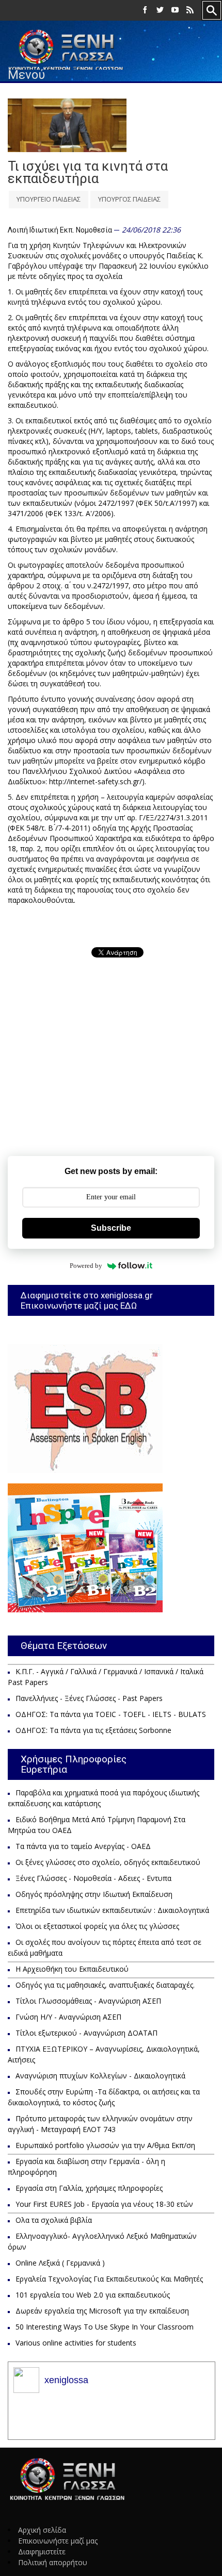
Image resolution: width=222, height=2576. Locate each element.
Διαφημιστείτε (42, 2552)
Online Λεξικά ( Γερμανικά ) (60, 2263)
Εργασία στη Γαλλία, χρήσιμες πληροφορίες (89, 2188)
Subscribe (111, 1228)
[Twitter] (160, 10)
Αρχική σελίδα (42, 2530)
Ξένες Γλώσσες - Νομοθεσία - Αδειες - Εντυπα (93, 1878)
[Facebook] (145, 10)
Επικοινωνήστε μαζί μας (58, 2541)
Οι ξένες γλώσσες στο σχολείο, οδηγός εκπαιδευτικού (108, 1862)
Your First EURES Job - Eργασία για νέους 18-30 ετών (104, 2204)
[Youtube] (175, 10)
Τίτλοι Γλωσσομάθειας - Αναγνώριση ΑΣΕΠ (88, 2001)
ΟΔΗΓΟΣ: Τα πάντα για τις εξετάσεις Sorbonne (93, 1730)
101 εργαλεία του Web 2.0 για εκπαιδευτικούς (93, 2295)
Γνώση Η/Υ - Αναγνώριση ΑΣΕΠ (68, 2017)
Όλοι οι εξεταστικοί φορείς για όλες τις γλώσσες (97, 1926)
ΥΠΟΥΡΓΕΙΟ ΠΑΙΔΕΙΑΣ (49, 199)
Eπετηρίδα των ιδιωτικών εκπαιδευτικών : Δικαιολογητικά (112, 1910)
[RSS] (190, 10)
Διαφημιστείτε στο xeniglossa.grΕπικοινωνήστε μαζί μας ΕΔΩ (87, 1300)
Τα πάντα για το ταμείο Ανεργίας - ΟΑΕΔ (83, 1846)
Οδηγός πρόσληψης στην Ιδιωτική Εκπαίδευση (94, 1894)
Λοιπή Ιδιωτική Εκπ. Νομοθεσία (60, 230)
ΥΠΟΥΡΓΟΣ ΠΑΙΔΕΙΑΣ (129, 199)
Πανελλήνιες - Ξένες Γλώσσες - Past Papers (89, 1698)
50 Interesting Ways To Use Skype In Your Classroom (105, 2327)
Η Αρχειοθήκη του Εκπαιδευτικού (72, 1969)
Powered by (86, 1266)
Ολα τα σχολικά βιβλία (54, 2220)
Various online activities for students (76, 2343)
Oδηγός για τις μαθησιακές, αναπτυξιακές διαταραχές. (105, 1985)
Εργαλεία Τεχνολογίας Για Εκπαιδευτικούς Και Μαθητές (109, 2279)
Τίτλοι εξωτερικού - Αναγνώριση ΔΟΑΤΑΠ (86, 2033)
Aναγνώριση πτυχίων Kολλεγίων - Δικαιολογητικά (100, 2076)
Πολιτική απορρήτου (53, 2562)
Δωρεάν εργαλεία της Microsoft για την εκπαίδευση (102, 2311)
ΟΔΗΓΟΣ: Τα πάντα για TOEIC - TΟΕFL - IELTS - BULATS (111, 1714)
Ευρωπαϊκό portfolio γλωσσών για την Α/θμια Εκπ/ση (105, 2145)
